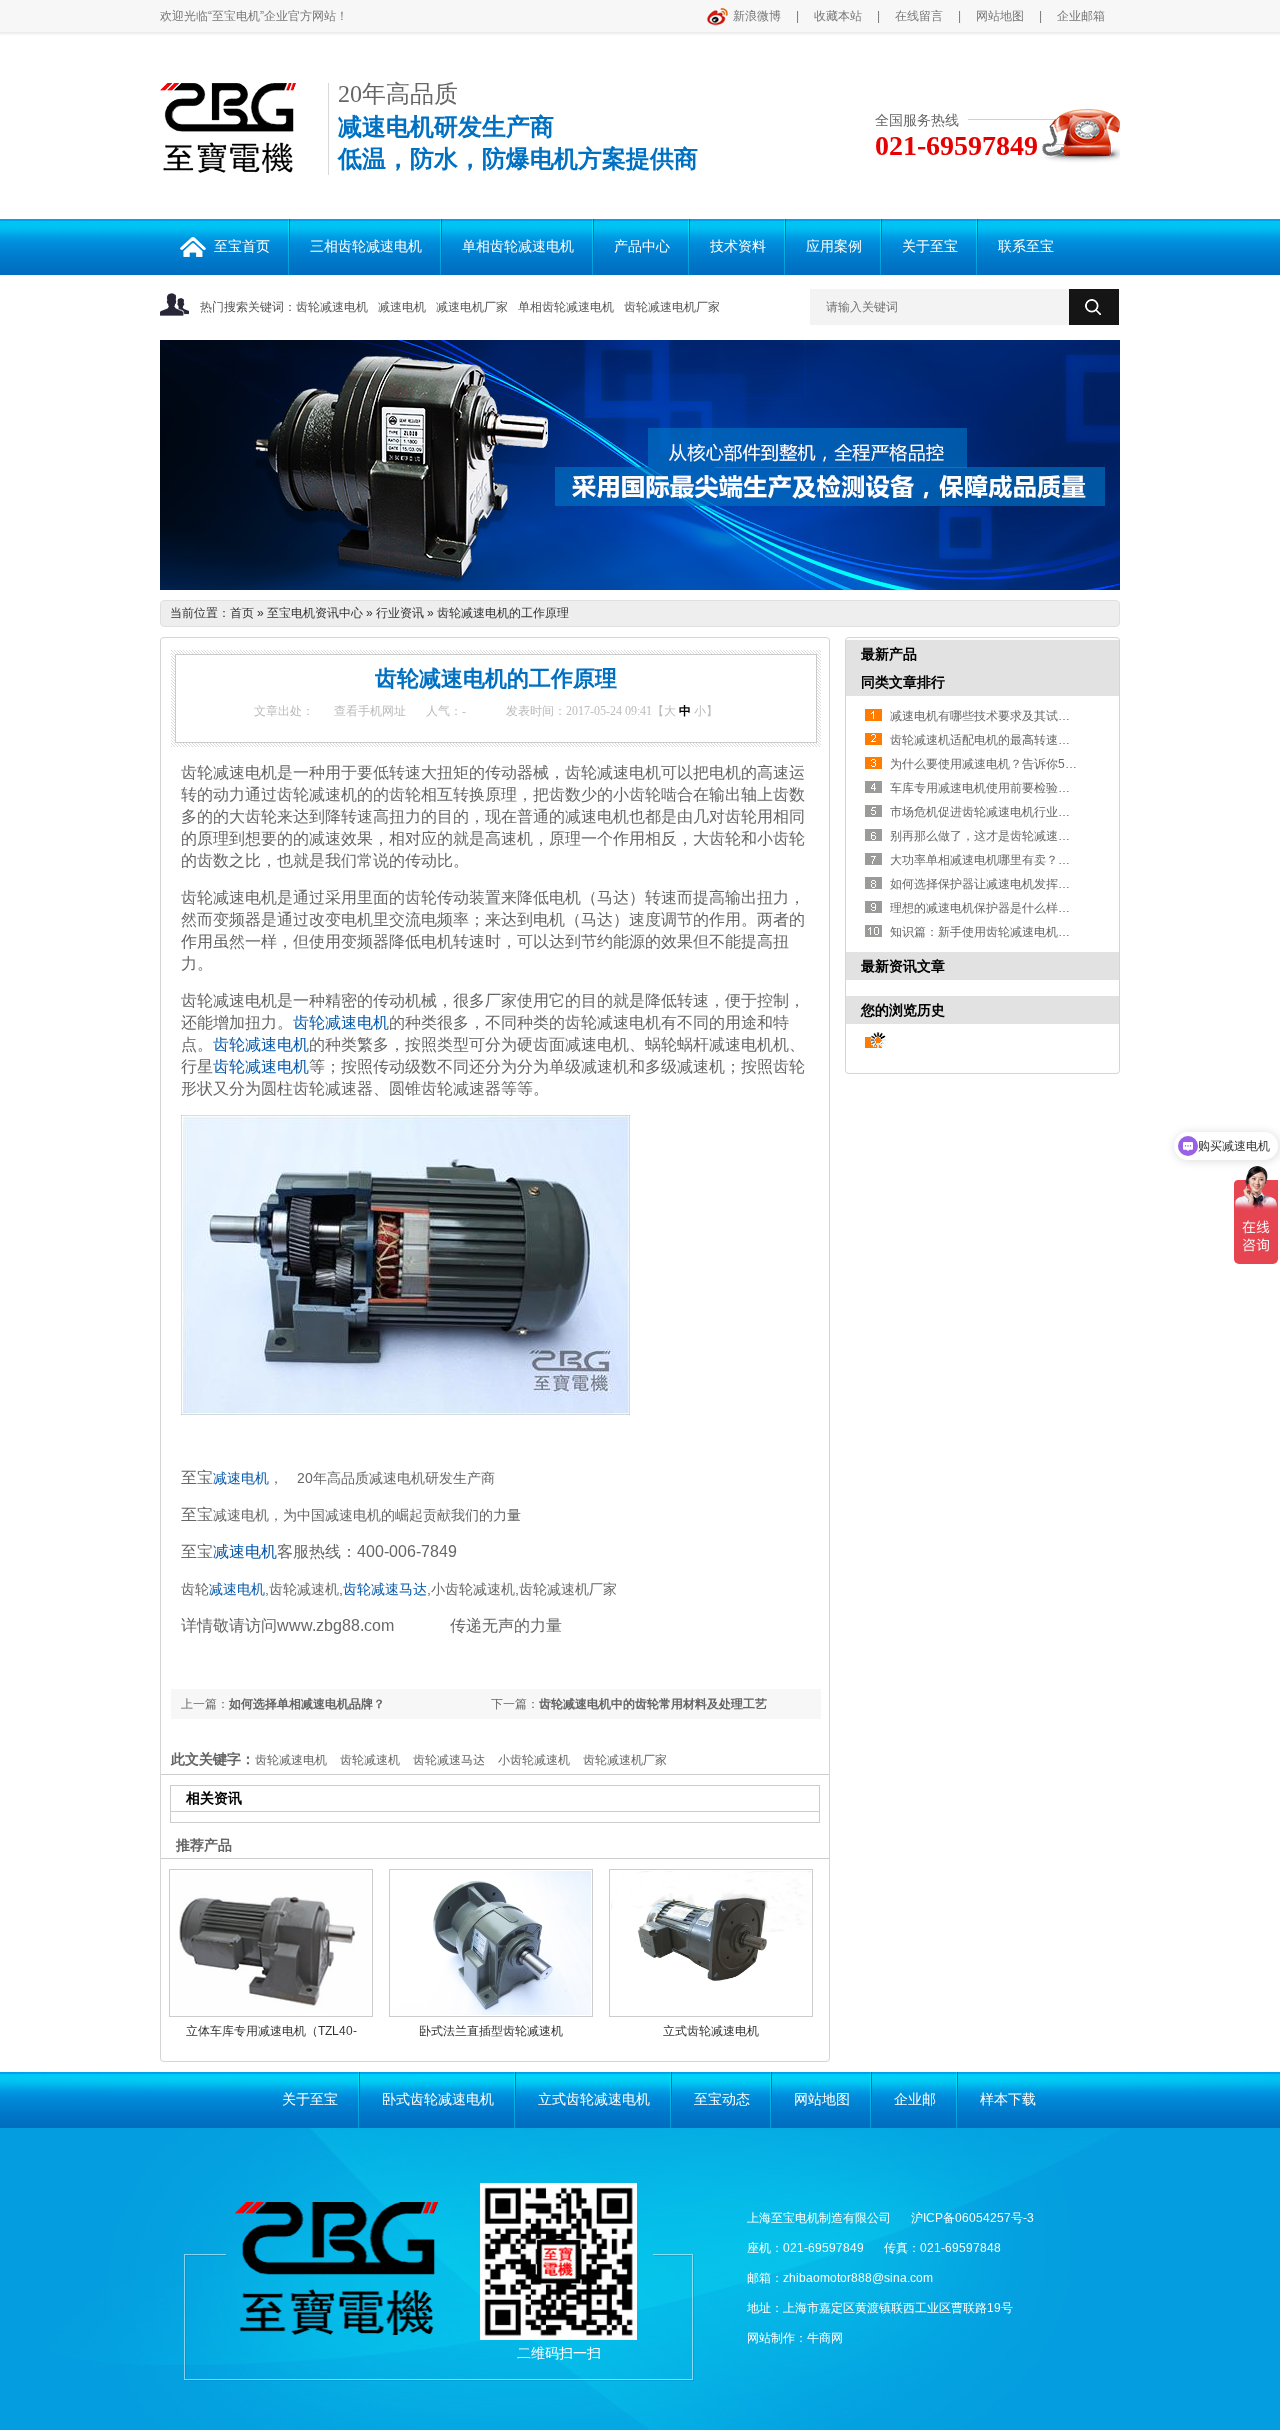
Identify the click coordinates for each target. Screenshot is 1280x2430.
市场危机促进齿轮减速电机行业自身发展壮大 (985, 812)
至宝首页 (242, 246)
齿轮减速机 (370, 1760)
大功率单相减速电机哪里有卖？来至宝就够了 (985, 860)
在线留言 (919, 16)
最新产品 (889, 654)
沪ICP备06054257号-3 (972, 2218)
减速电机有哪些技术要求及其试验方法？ (985, 716)
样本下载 (1008, 2099)
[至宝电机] (228, 162)
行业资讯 (400, 613)
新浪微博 (757, 16)
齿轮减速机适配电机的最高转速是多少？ (985, 740)
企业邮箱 (1081, 16)
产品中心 (642, 246)
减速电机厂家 (472, 307)
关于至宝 (930, 246)
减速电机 (402, 307)
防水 (434, 159)
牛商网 (825, 2338)
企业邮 (915, 2099)
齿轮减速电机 (332, 307)
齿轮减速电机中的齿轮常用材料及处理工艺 (653, 1704)
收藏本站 (838, 16)
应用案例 (834, 246)
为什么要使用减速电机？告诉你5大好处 (985, 764)
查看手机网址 (370, 711)
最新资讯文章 (903, 966)
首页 (242, 613)
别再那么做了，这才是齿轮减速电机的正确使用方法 (985, 836)
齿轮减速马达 (385, 1589)
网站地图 (1000, 16)
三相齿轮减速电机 (366, 246)
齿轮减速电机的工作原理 (503, 613)
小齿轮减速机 (534, 1760)
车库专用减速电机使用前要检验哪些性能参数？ (985, 788)
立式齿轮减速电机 (711, 2031)
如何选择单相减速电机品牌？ (307, 1704)
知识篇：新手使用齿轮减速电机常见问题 (985, 932)
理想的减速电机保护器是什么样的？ (985, 908)
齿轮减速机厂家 (625, 1760)
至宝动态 (722, 2099)
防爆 (506, 159)
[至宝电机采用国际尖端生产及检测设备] (640, 465)
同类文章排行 (903, 682)
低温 (362, 159)
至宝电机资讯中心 (315, 613)
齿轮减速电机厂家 (672, 307)
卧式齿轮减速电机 (438, 2099)
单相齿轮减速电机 (518, 246)
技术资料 (738, 246)
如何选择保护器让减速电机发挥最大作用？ (985, 884)
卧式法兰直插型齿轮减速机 (491, 2031)
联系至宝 (1026, 246)
